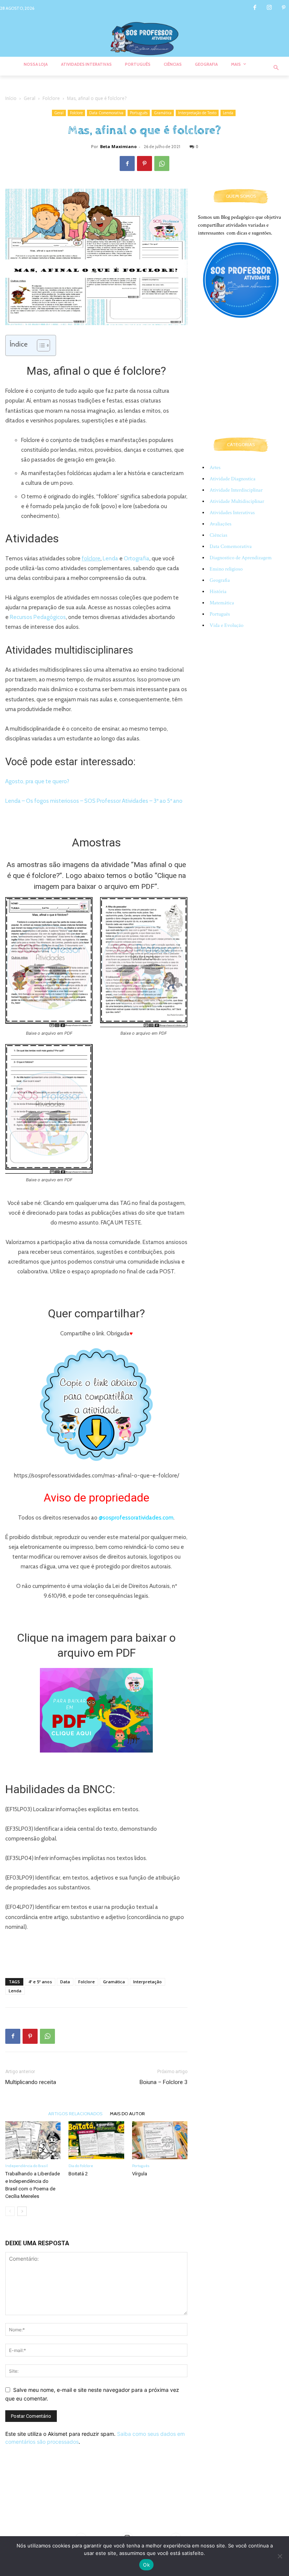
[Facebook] (255, 8)
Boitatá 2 (78, 2174)
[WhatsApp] (162, 163)
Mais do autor (127, 2113)
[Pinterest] (284, 8)
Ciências (218, 535)
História (218, 592)
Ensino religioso (226, 569)
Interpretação (148, 1982)
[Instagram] (269, 8)
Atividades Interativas (232, 513)
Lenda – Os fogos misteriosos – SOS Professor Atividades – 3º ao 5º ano (94, 801)
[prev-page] (10, 2211)
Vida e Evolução (227, 625)
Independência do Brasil (27, 2166)
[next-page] (22, 2211)
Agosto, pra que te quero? (37, 781)
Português (139, 113)
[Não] (280, 2556)
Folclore (51, 98)
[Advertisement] (96, 1953)
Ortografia (137, 558)
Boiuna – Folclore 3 (164, 2082)
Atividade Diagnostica (233, 479)
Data (65, 1982)
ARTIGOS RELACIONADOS (75, 2113)
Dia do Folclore (81, 2166)
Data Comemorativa (106, 113)
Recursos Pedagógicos (38, 617)
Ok (146, 2565)
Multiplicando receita (31, 2082)
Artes (215, 468)
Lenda (228, 113)
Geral (30, 98)
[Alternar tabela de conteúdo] (40, 345)
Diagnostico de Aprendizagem (241, 558)
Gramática (163, 113)
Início (11, 98)
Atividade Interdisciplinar (236, 490)
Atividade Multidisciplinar (237, 501)
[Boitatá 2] (96, 2140)
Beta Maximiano (118, 146)
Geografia (220, 580)
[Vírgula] (160, 2140)
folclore (91, 558)
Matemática (222, 603)
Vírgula (140, 2174)
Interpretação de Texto (197, 113)
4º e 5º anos (40, 1982)
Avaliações (221, 524)
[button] (276, 68)
